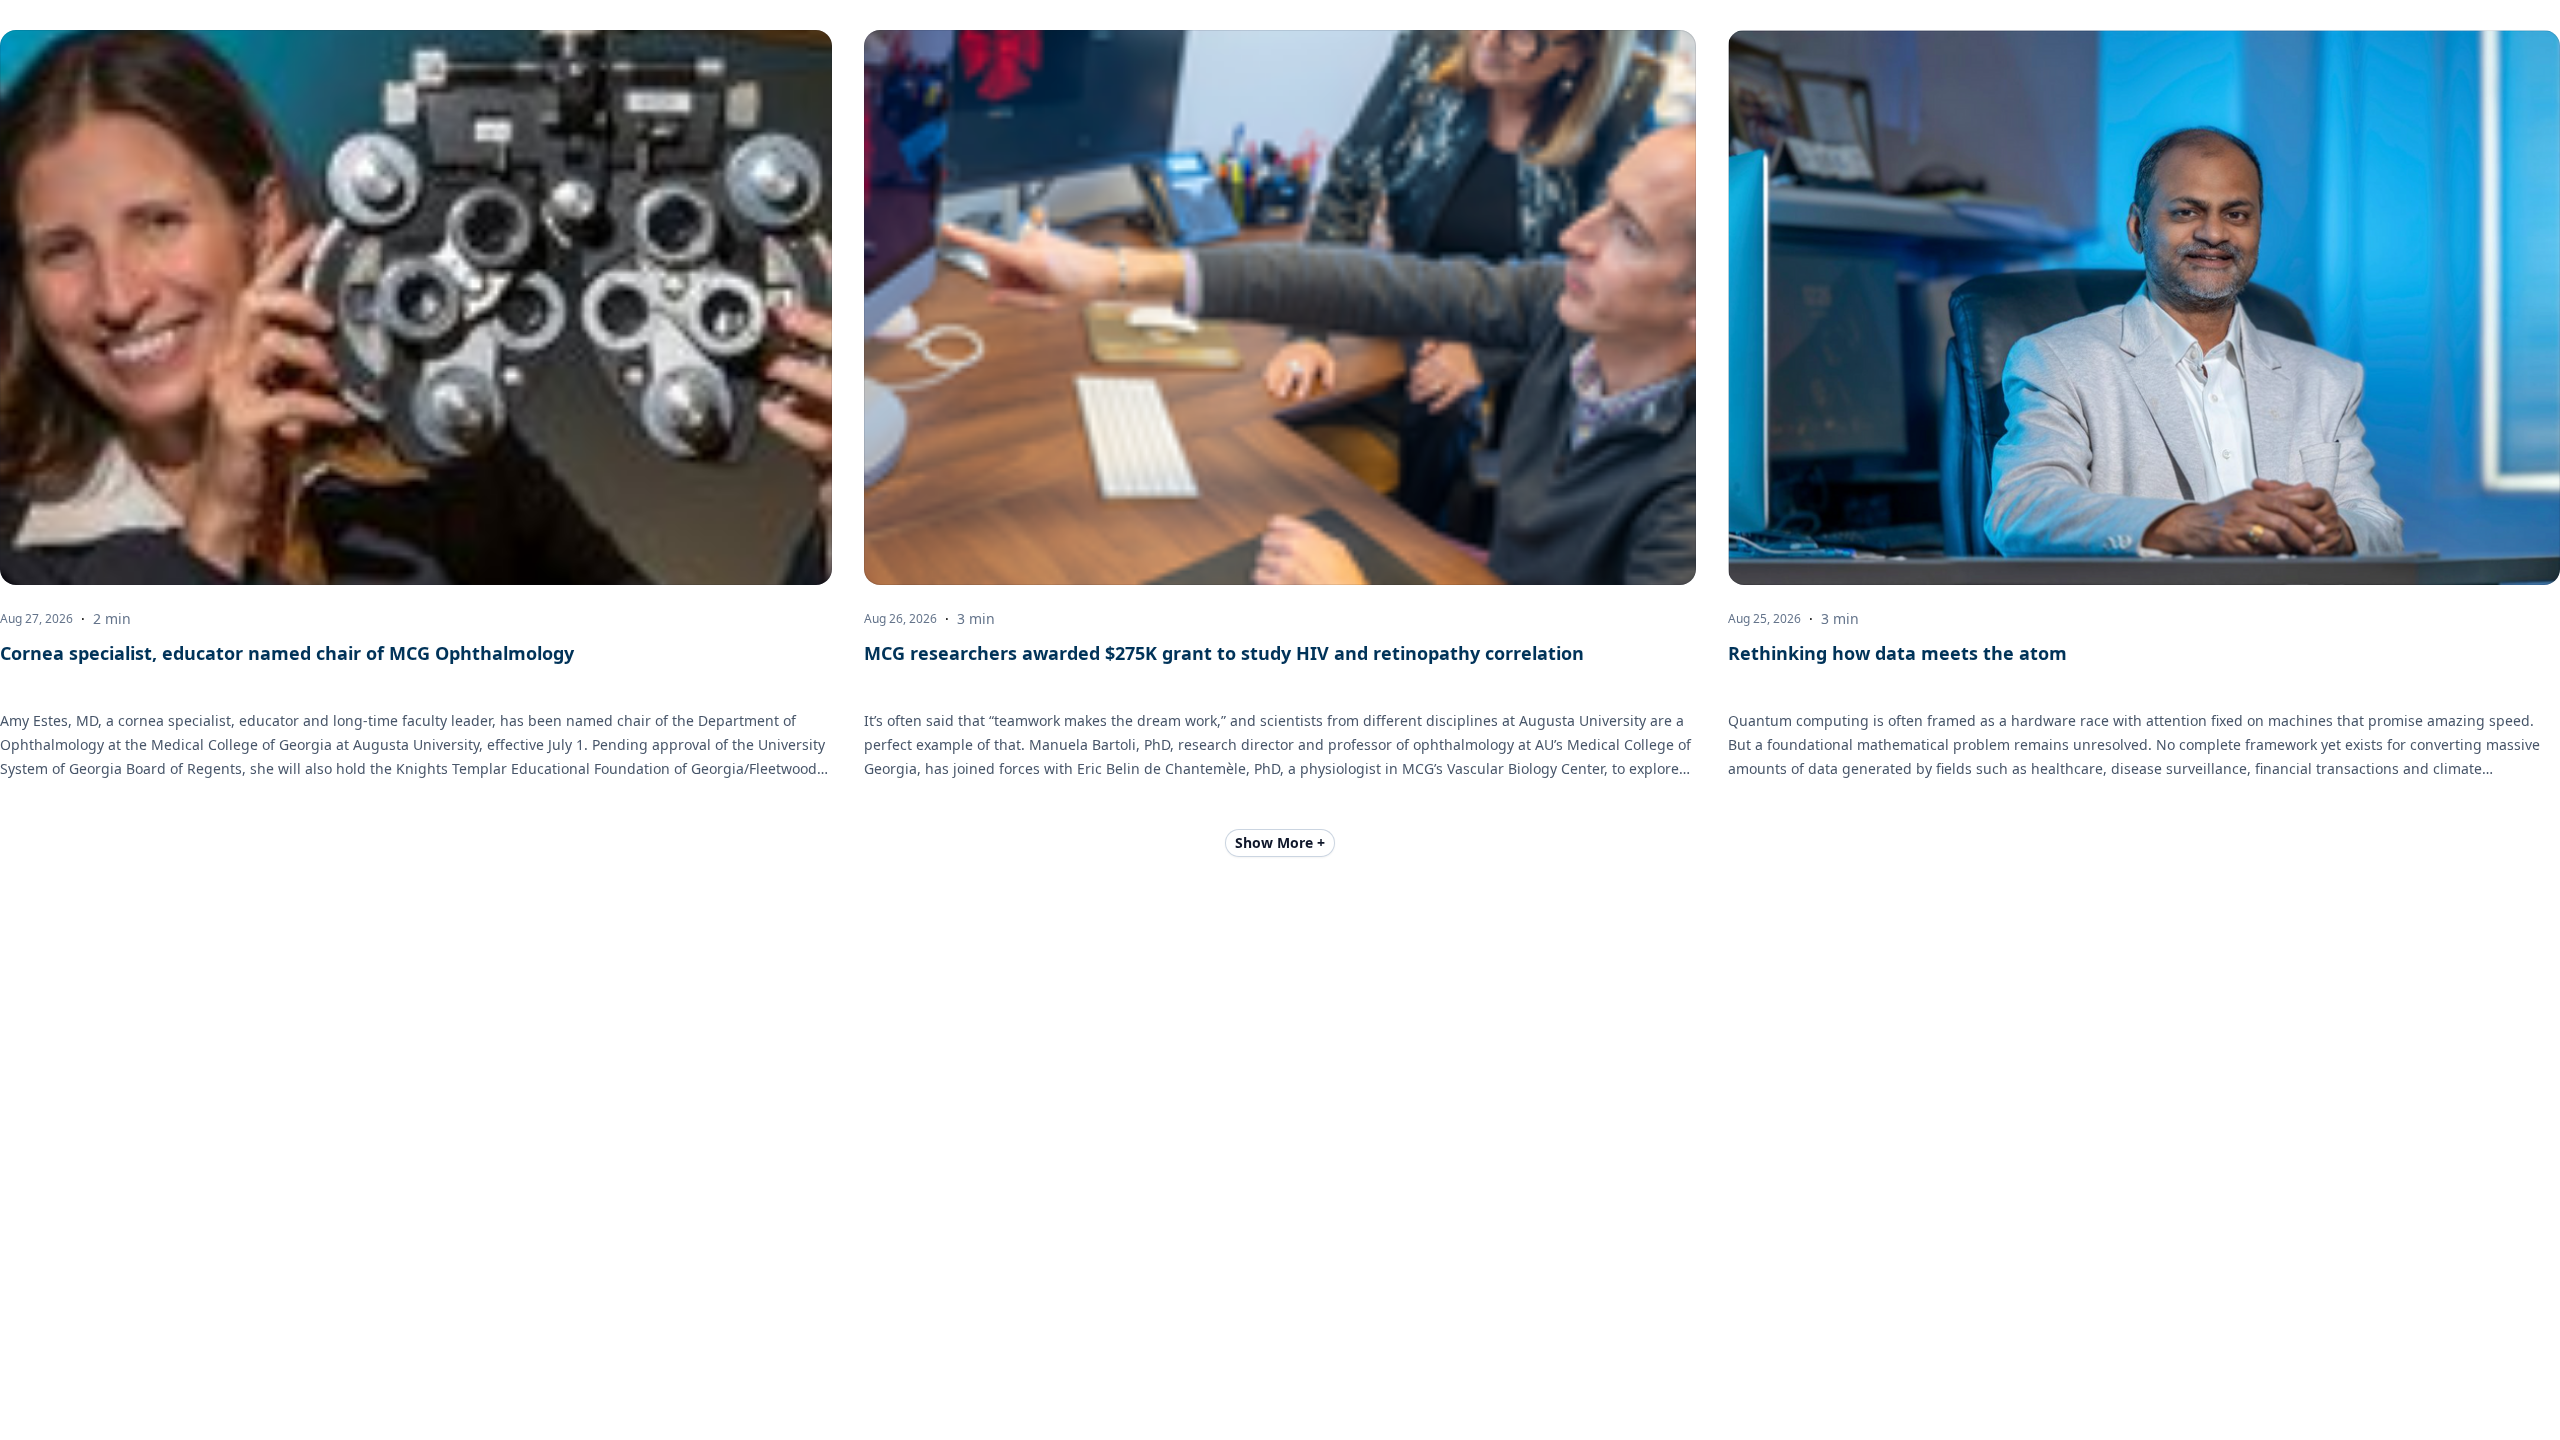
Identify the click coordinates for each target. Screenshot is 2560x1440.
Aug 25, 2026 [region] (1764, 619)
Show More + (1280, 842)
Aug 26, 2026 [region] (900, 619)
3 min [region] (976, 618)
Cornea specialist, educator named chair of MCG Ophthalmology (287, 653)
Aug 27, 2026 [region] (36, 619)
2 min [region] (112, 618)
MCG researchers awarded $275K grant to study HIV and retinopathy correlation (1224, 653)
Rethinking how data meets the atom (1897, 653)
